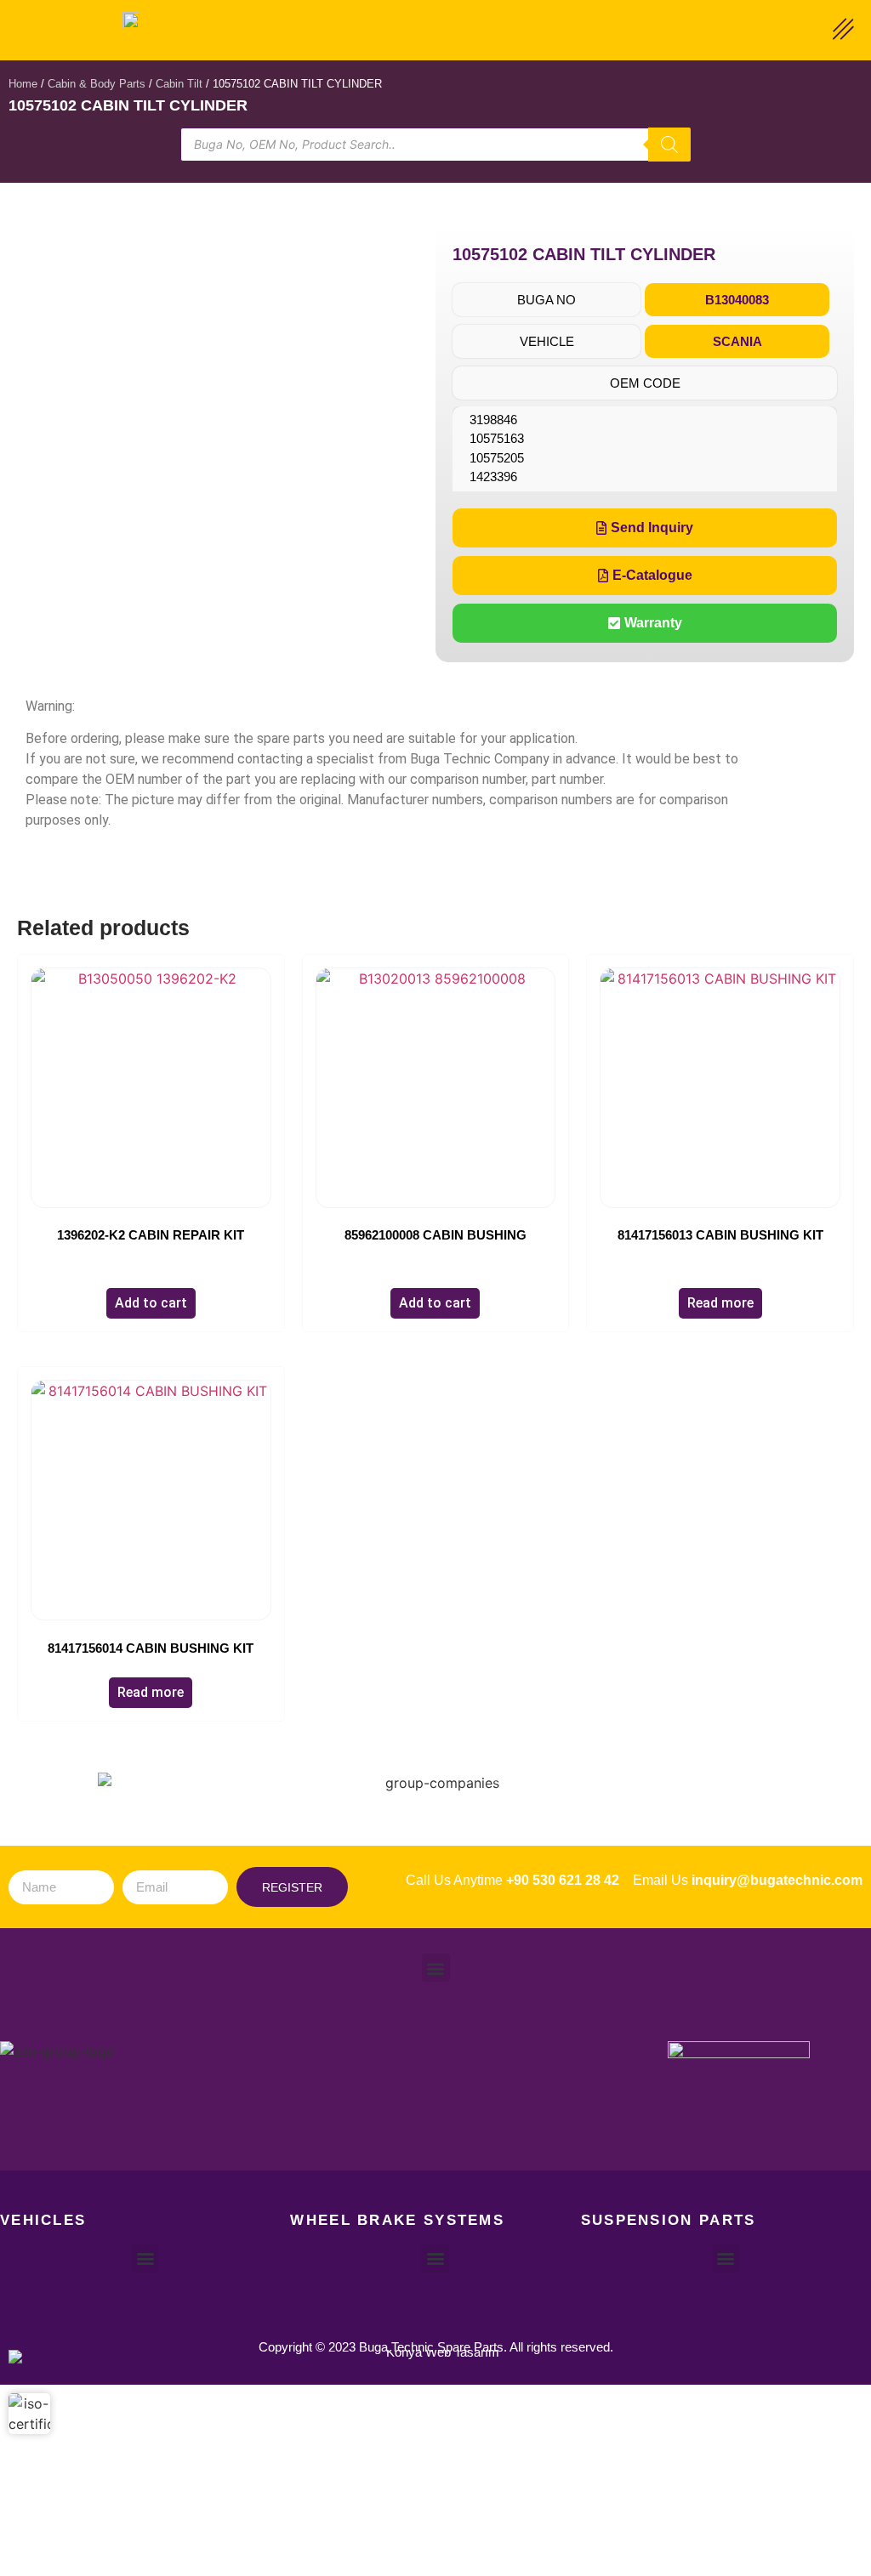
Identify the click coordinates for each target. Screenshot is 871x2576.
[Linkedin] (470, 2113)
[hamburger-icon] (843, 31)
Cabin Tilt (179, 84)
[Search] (669, 145)
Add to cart (151, 1303)
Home (23, 84)
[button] (547, 300)
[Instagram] (435, 2113)
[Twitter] (401, 2113)
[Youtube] (505, 2113)
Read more (720, 1303)
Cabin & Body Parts (97, 84)
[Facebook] (366, 2113)
